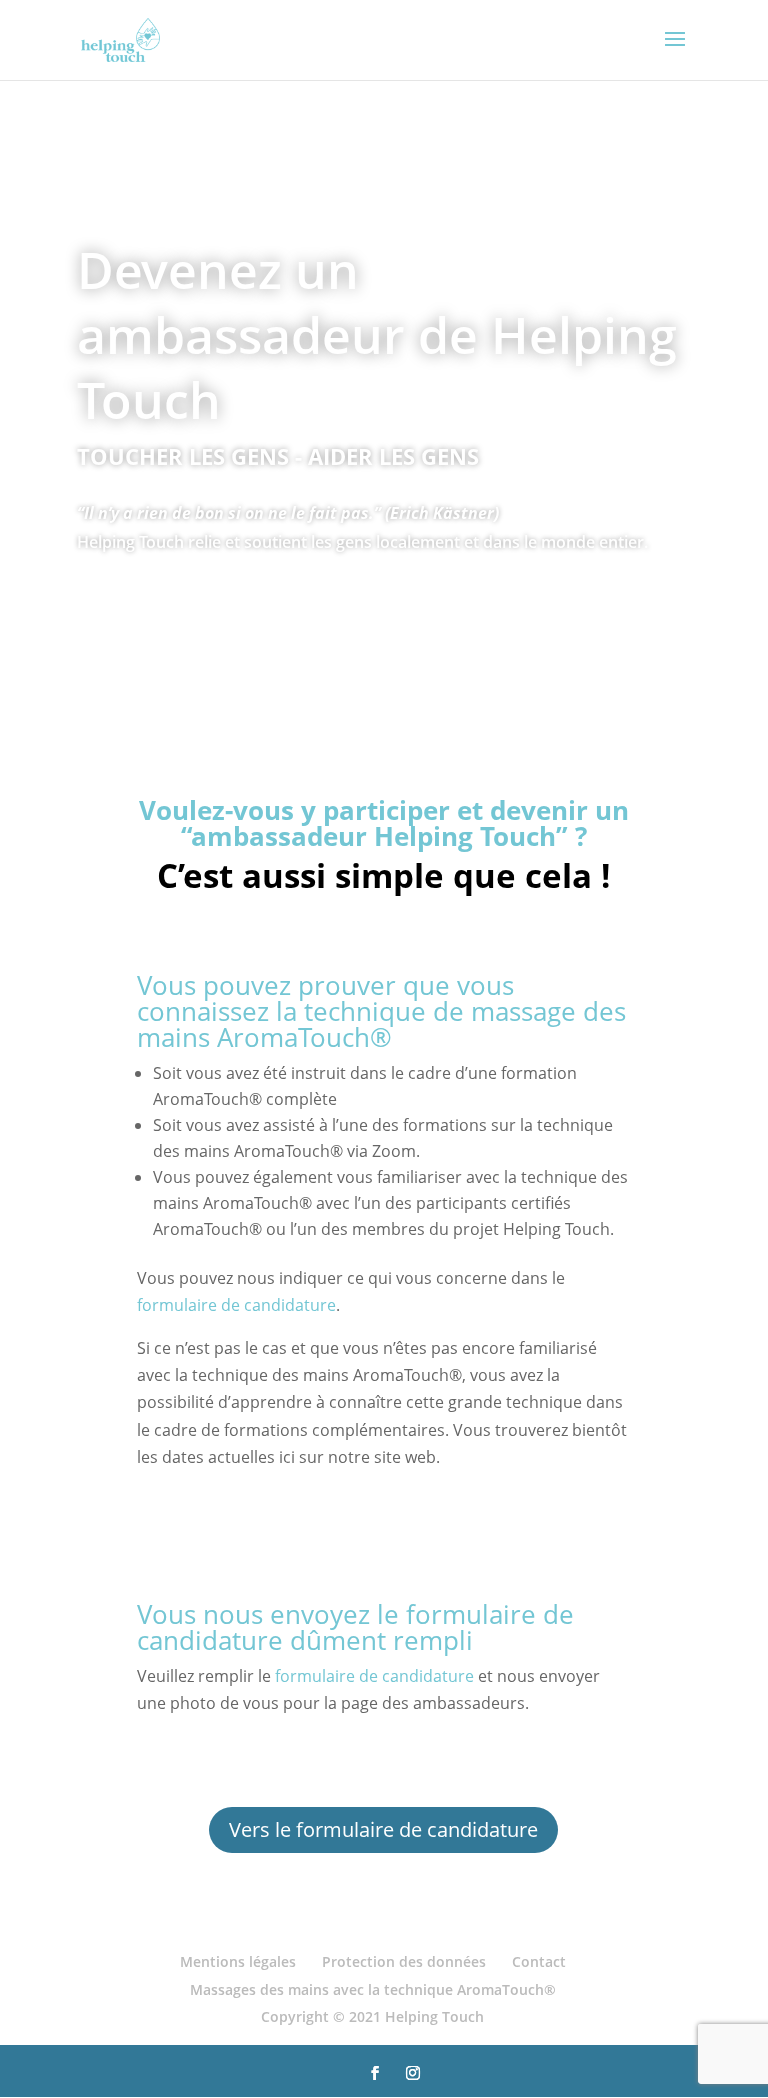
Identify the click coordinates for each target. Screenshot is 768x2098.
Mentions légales (238, 1961)
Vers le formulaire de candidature (383, 1829)
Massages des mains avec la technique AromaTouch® (373, 1989)
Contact (539, 1961)
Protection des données (404, 1961)
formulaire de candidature (236, 1305)
